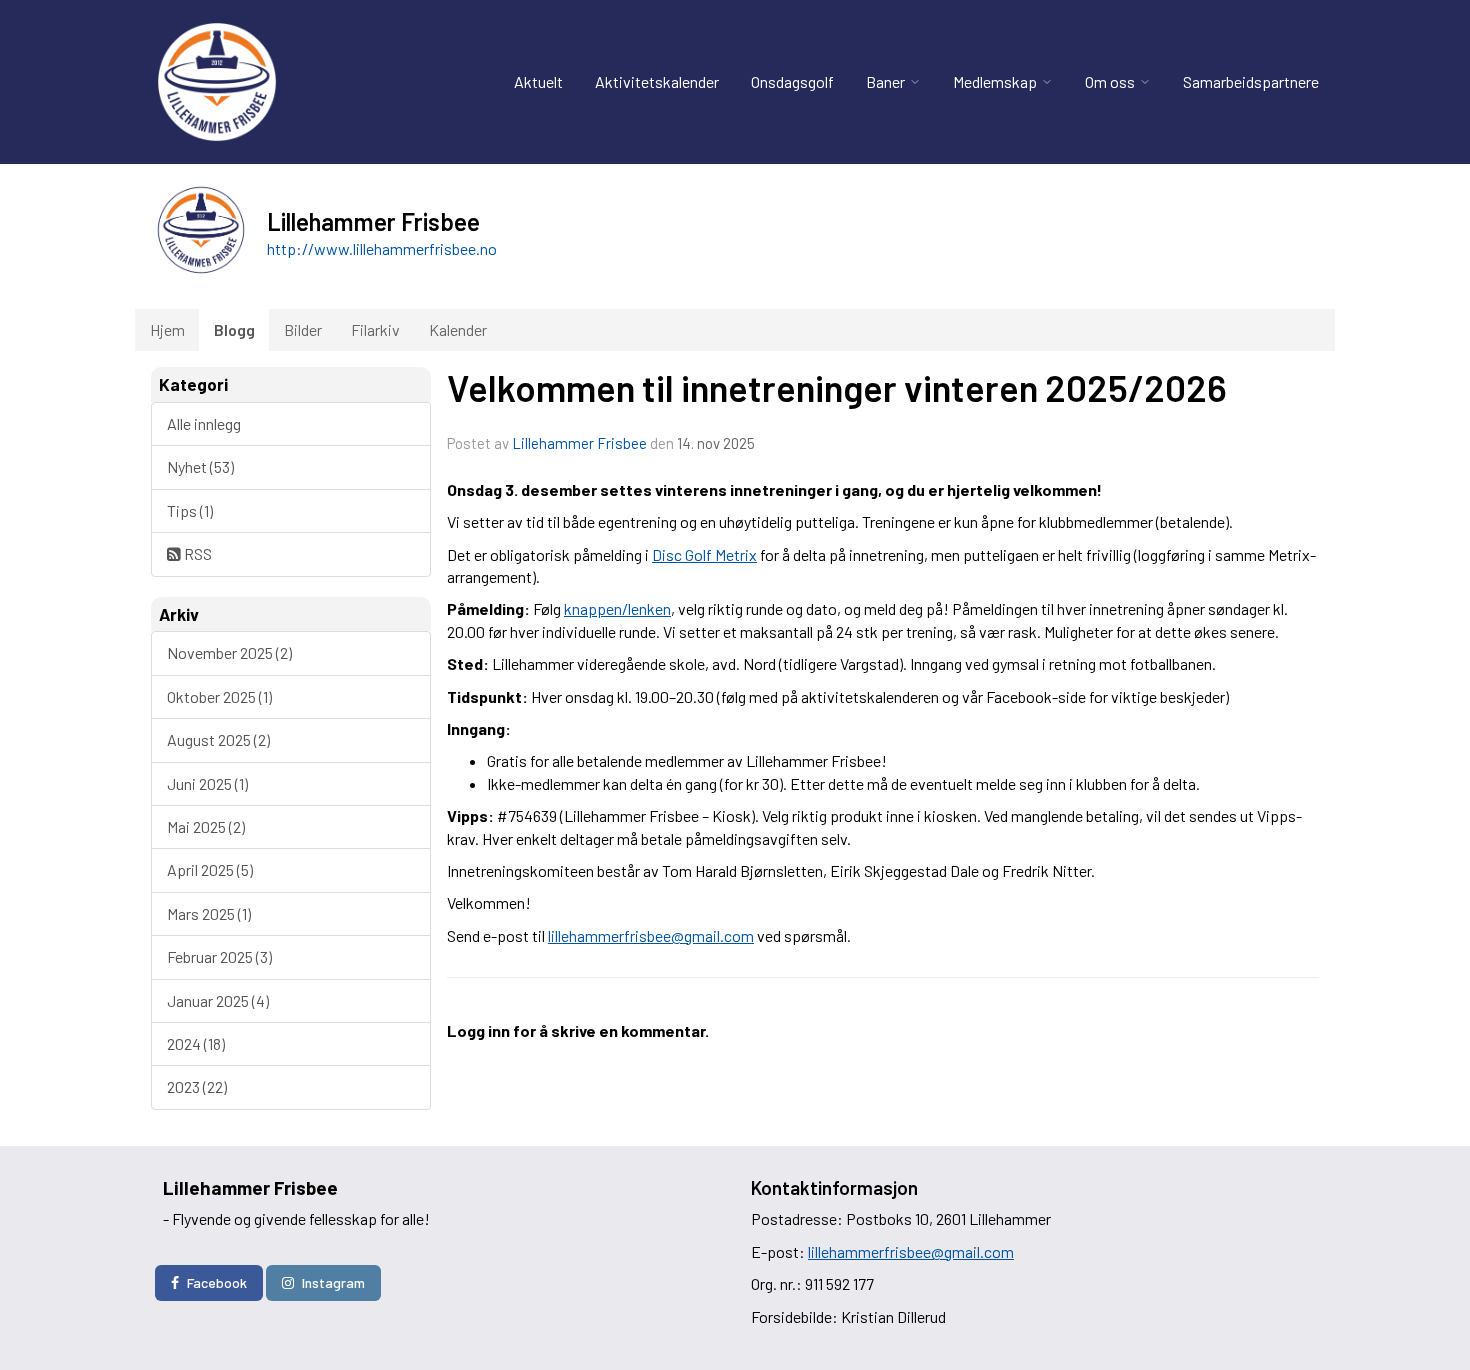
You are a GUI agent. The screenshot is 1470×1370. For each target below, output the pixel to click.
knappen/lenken (617, 608)
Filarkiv (375, 329)
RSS (196, 553)
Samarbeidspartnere (1251, 81)
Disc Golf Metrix (704, 554)
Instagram (333, 1282)
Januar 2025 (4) (218, 1000)
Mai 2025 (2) (206, 826)
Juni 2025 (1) (207, 783)
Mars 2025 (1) (209, 913)
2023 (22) (197, 1086)
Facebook (217, 1282)
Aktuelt (538, 81)
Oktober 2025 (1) (219, 696)
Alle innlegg (204, 423)
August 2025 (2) (218, 739)
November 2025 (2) (229, 652)
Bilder (303, 329)
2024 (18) (196, 1043)
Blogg (234, 329)
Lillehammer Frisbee (579, 443)
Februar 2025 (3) (219, 956)
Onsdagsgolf (792, 81)
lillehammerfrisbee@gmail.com (651, 935)
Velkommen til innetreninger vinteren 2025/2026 (837, 387)
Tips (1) (190, 510)
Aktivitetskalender (657, 81)
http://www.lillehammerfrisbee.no (382, 248)
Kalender (458, 329)
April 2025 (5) (210, 869)
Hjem (167, 329)
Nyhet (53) (200, 466)
